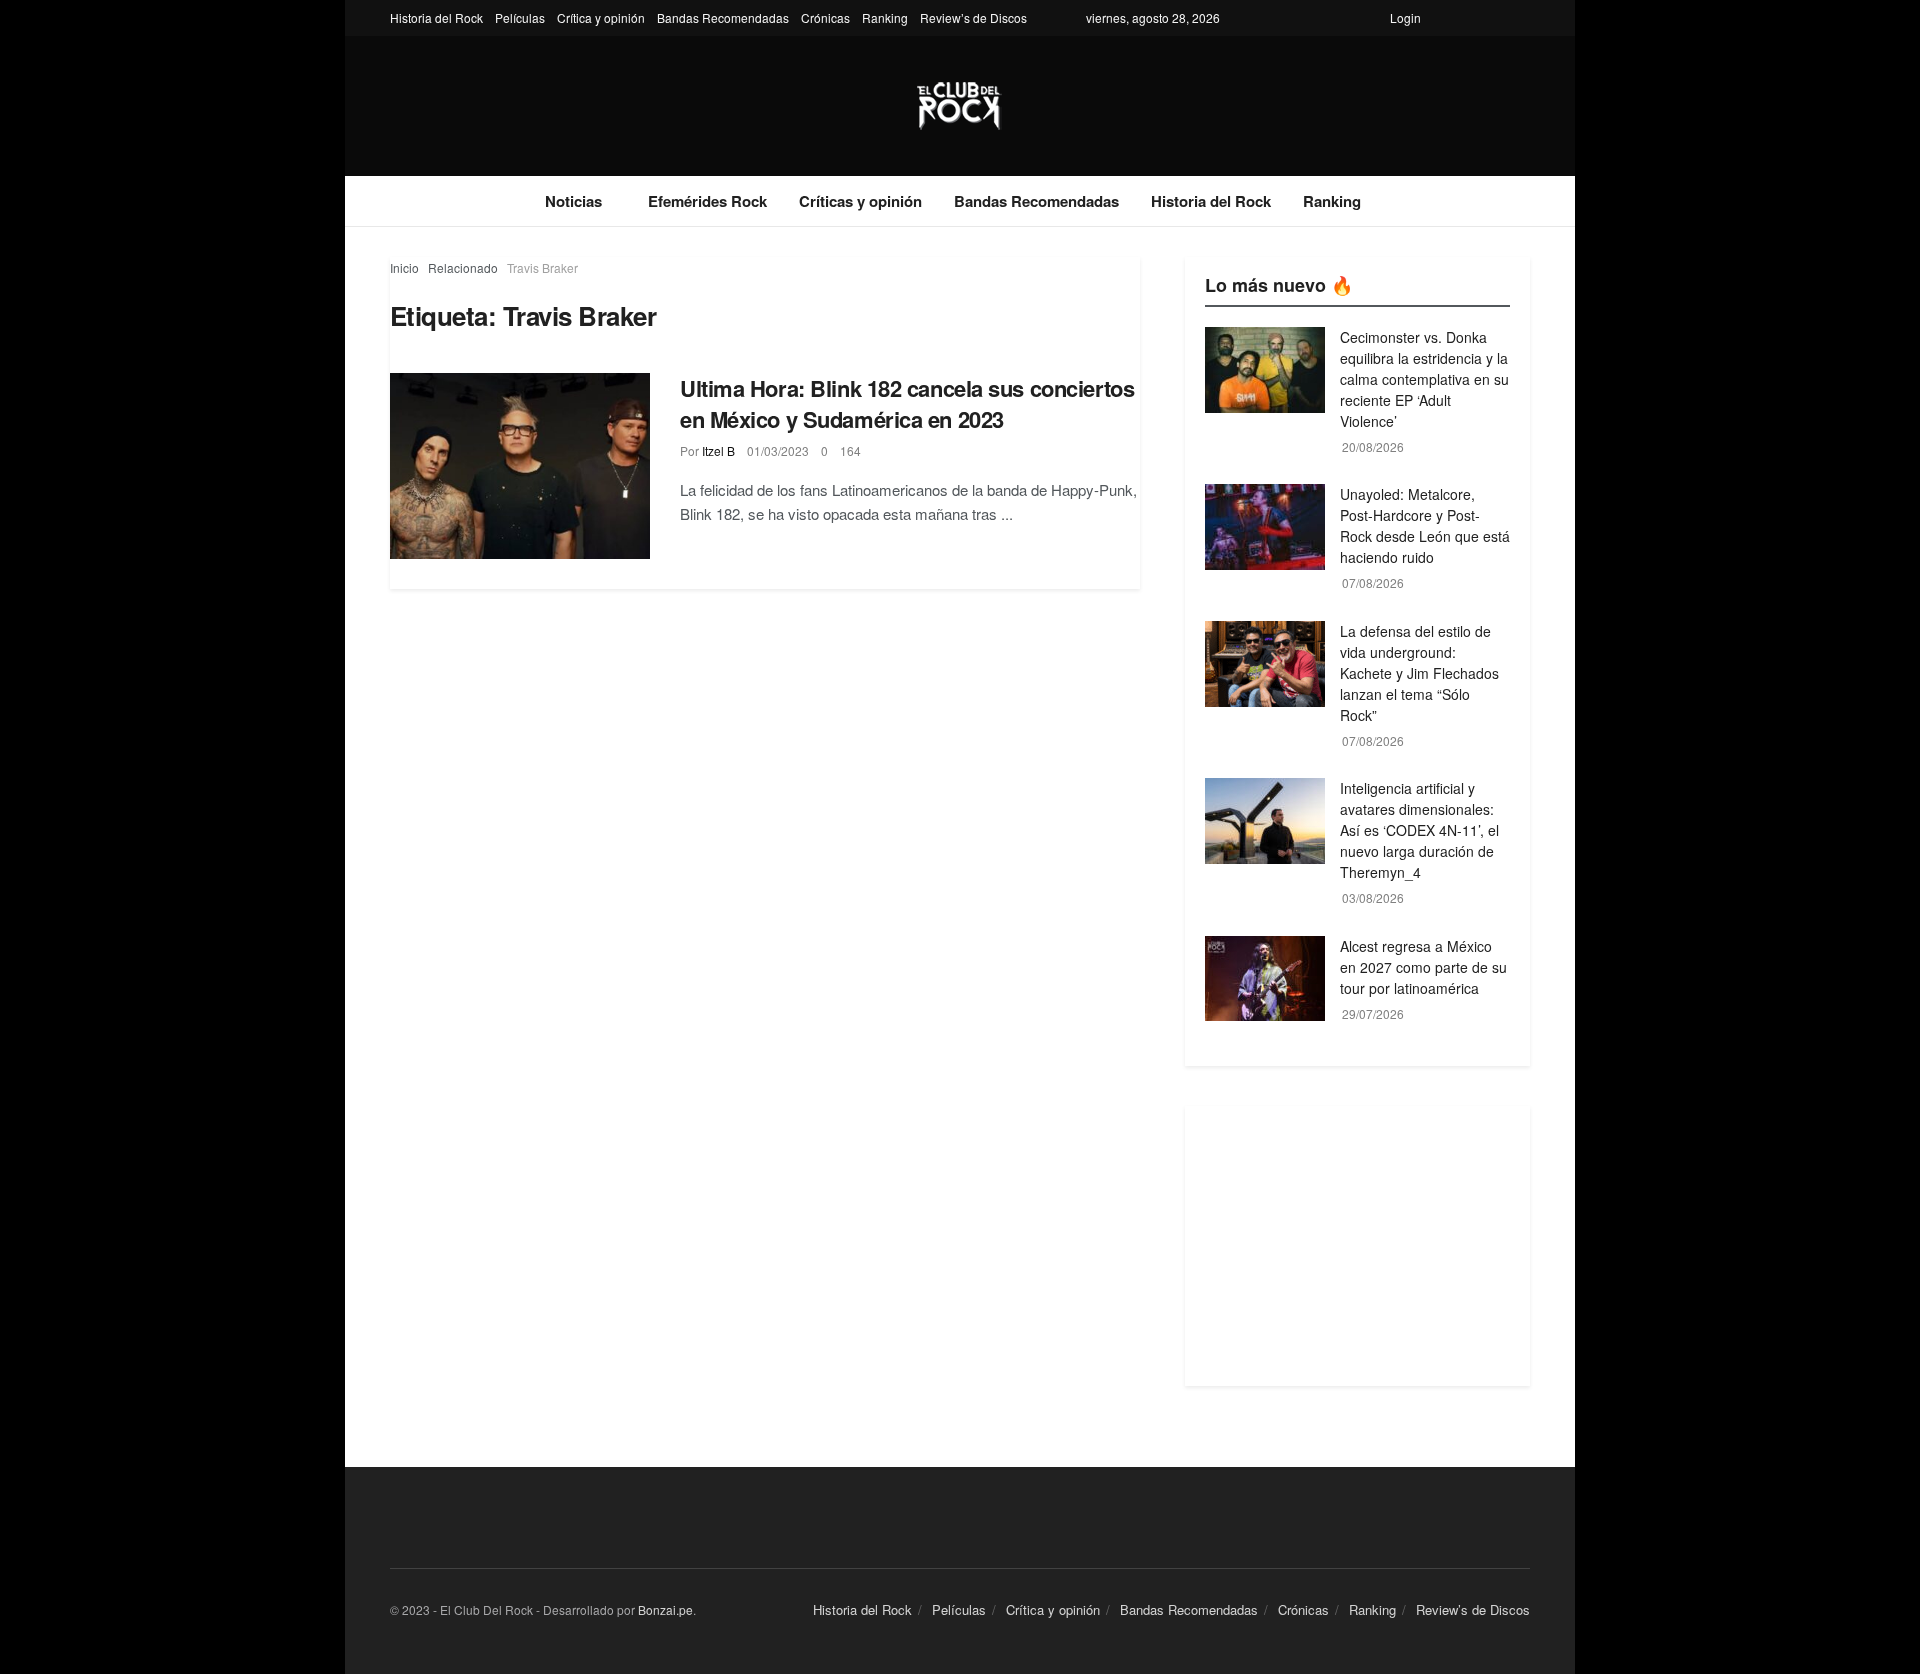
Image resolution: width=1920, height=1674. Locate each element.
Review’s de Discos (973, 17)
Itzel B (718, 450)
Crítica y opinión (601, 17)
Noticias (573, 201)
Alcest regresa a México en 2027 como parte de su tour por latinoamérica (1423, 967)
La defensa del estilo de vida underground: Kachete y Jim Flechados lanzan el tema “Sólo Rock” (1419, 673)
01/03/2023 (778, 450)
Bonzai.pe (665, 1609)
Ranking (885, 17)
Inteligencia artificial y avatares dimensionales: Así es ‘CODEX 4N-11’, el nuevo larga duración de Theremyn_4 (1419, 830)
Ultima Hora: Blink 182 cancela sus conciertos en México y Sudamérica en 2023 (907, 403)
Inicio (404, 267)
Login (1405, 17)
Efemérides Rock (707, 201)
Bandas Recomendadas (723, 17)
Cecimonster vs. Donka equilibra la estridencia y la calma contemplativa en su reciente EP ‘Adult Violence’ (1424, 379)
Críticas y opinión (860, 201)
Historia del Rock (436, 17)
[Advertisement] (1357, 1246)
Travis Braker (542, 267)
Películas (520, 17)
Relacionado (463, 267)
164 (850, 450)
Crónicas (825, 17)
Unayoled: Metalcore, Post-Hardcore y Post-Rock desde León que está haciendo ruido (1425, 525)
